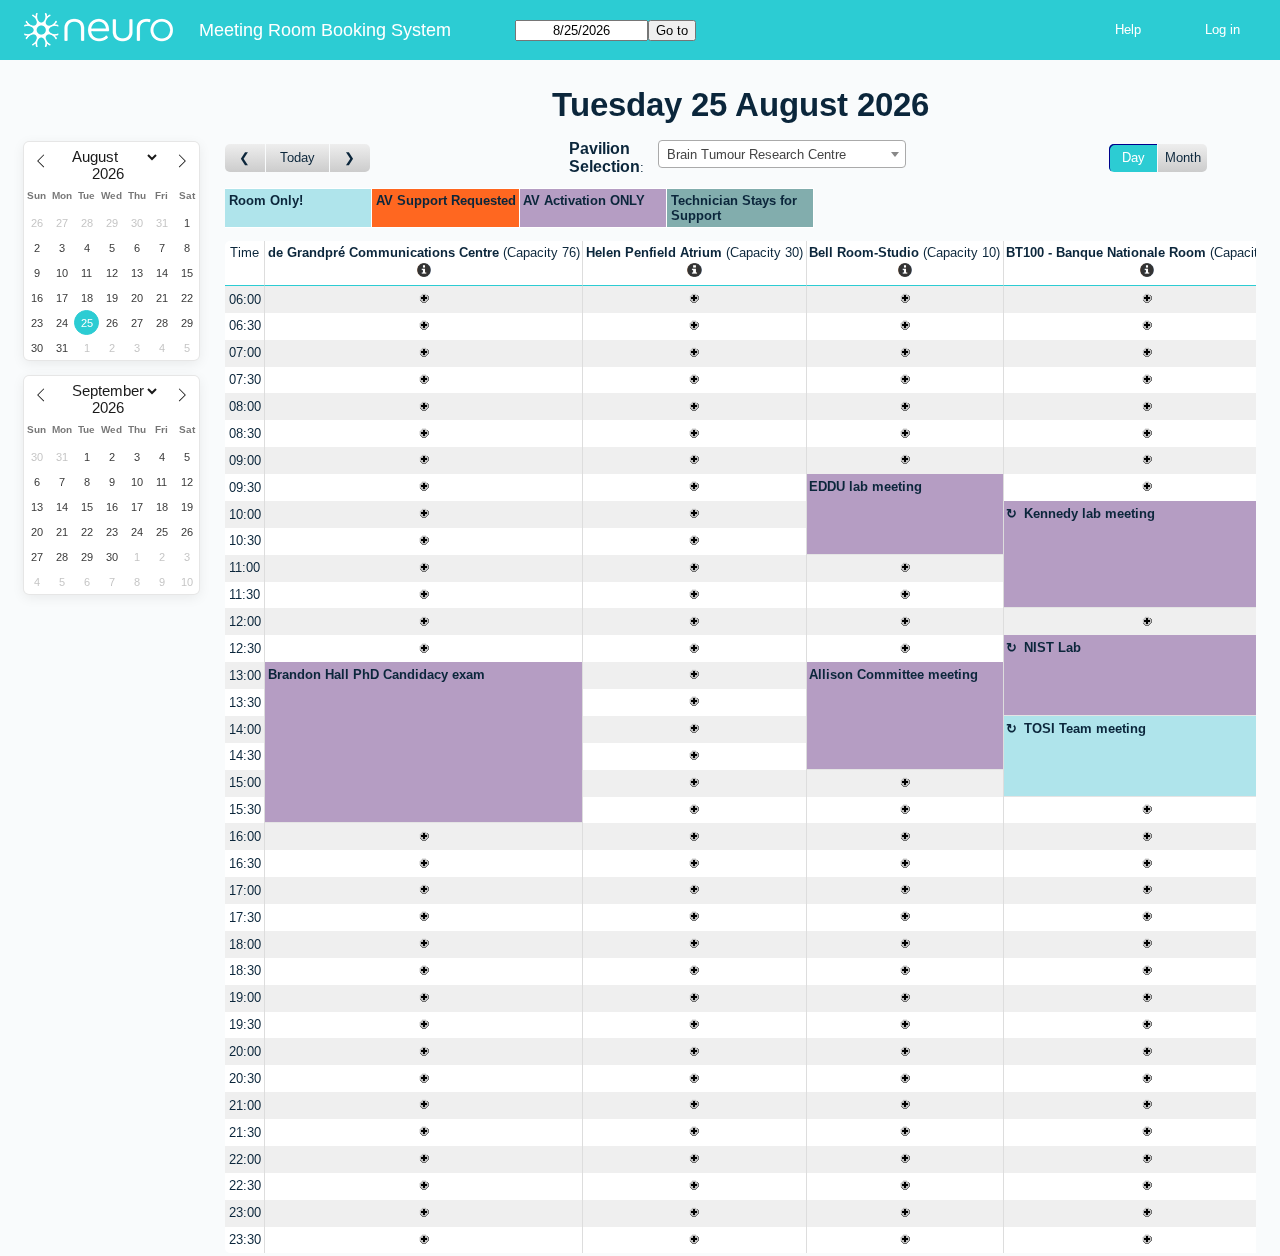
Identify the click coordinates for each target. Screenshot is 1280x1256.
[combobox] (782, 154)
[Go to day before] (245, 158)
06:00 (245, 299)
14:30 (245, 755)
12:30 (245, 648)
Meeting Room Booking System (325, 30)
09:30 (245, 487)
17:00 (245, 890)
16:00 (245, 836)
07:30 (245, 379)
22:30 (245, 1185)
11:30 (244, 594)
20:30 (245, 1078)
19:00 (245, 997)
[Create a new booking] (423, 299)
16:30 (245, 863)
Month (1183, 157)
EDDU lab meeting (865, 486)
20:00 (245, 1051)
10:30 (245, 540)
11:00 (244, 567)
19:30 (245, 1024)
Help (1128, 29)
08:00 (245, 406)
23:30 (245, 1239)
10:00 (245, 514)
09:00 (245, 460)
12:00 (245, 621)
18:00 (245, 944)
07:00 (245, 352)
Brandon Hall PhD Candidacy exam (376, 674)
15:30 (245, 809)
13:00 (245, 675)
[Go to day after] (350, 158)
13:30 (245, 702)
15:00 (245, 782)
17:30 (245, 917)
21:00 (245, 1105)
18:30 (245, 970)
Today (297, 157)
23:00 (245, 1212)
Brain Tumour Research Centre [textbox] (756, 154)
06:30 (245, 325)
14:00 (245, 729)
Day (1133, 157)
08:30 (245, 433)
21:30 (245, 1132)
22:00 (245, 1159)
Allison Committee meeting (893, 674)
